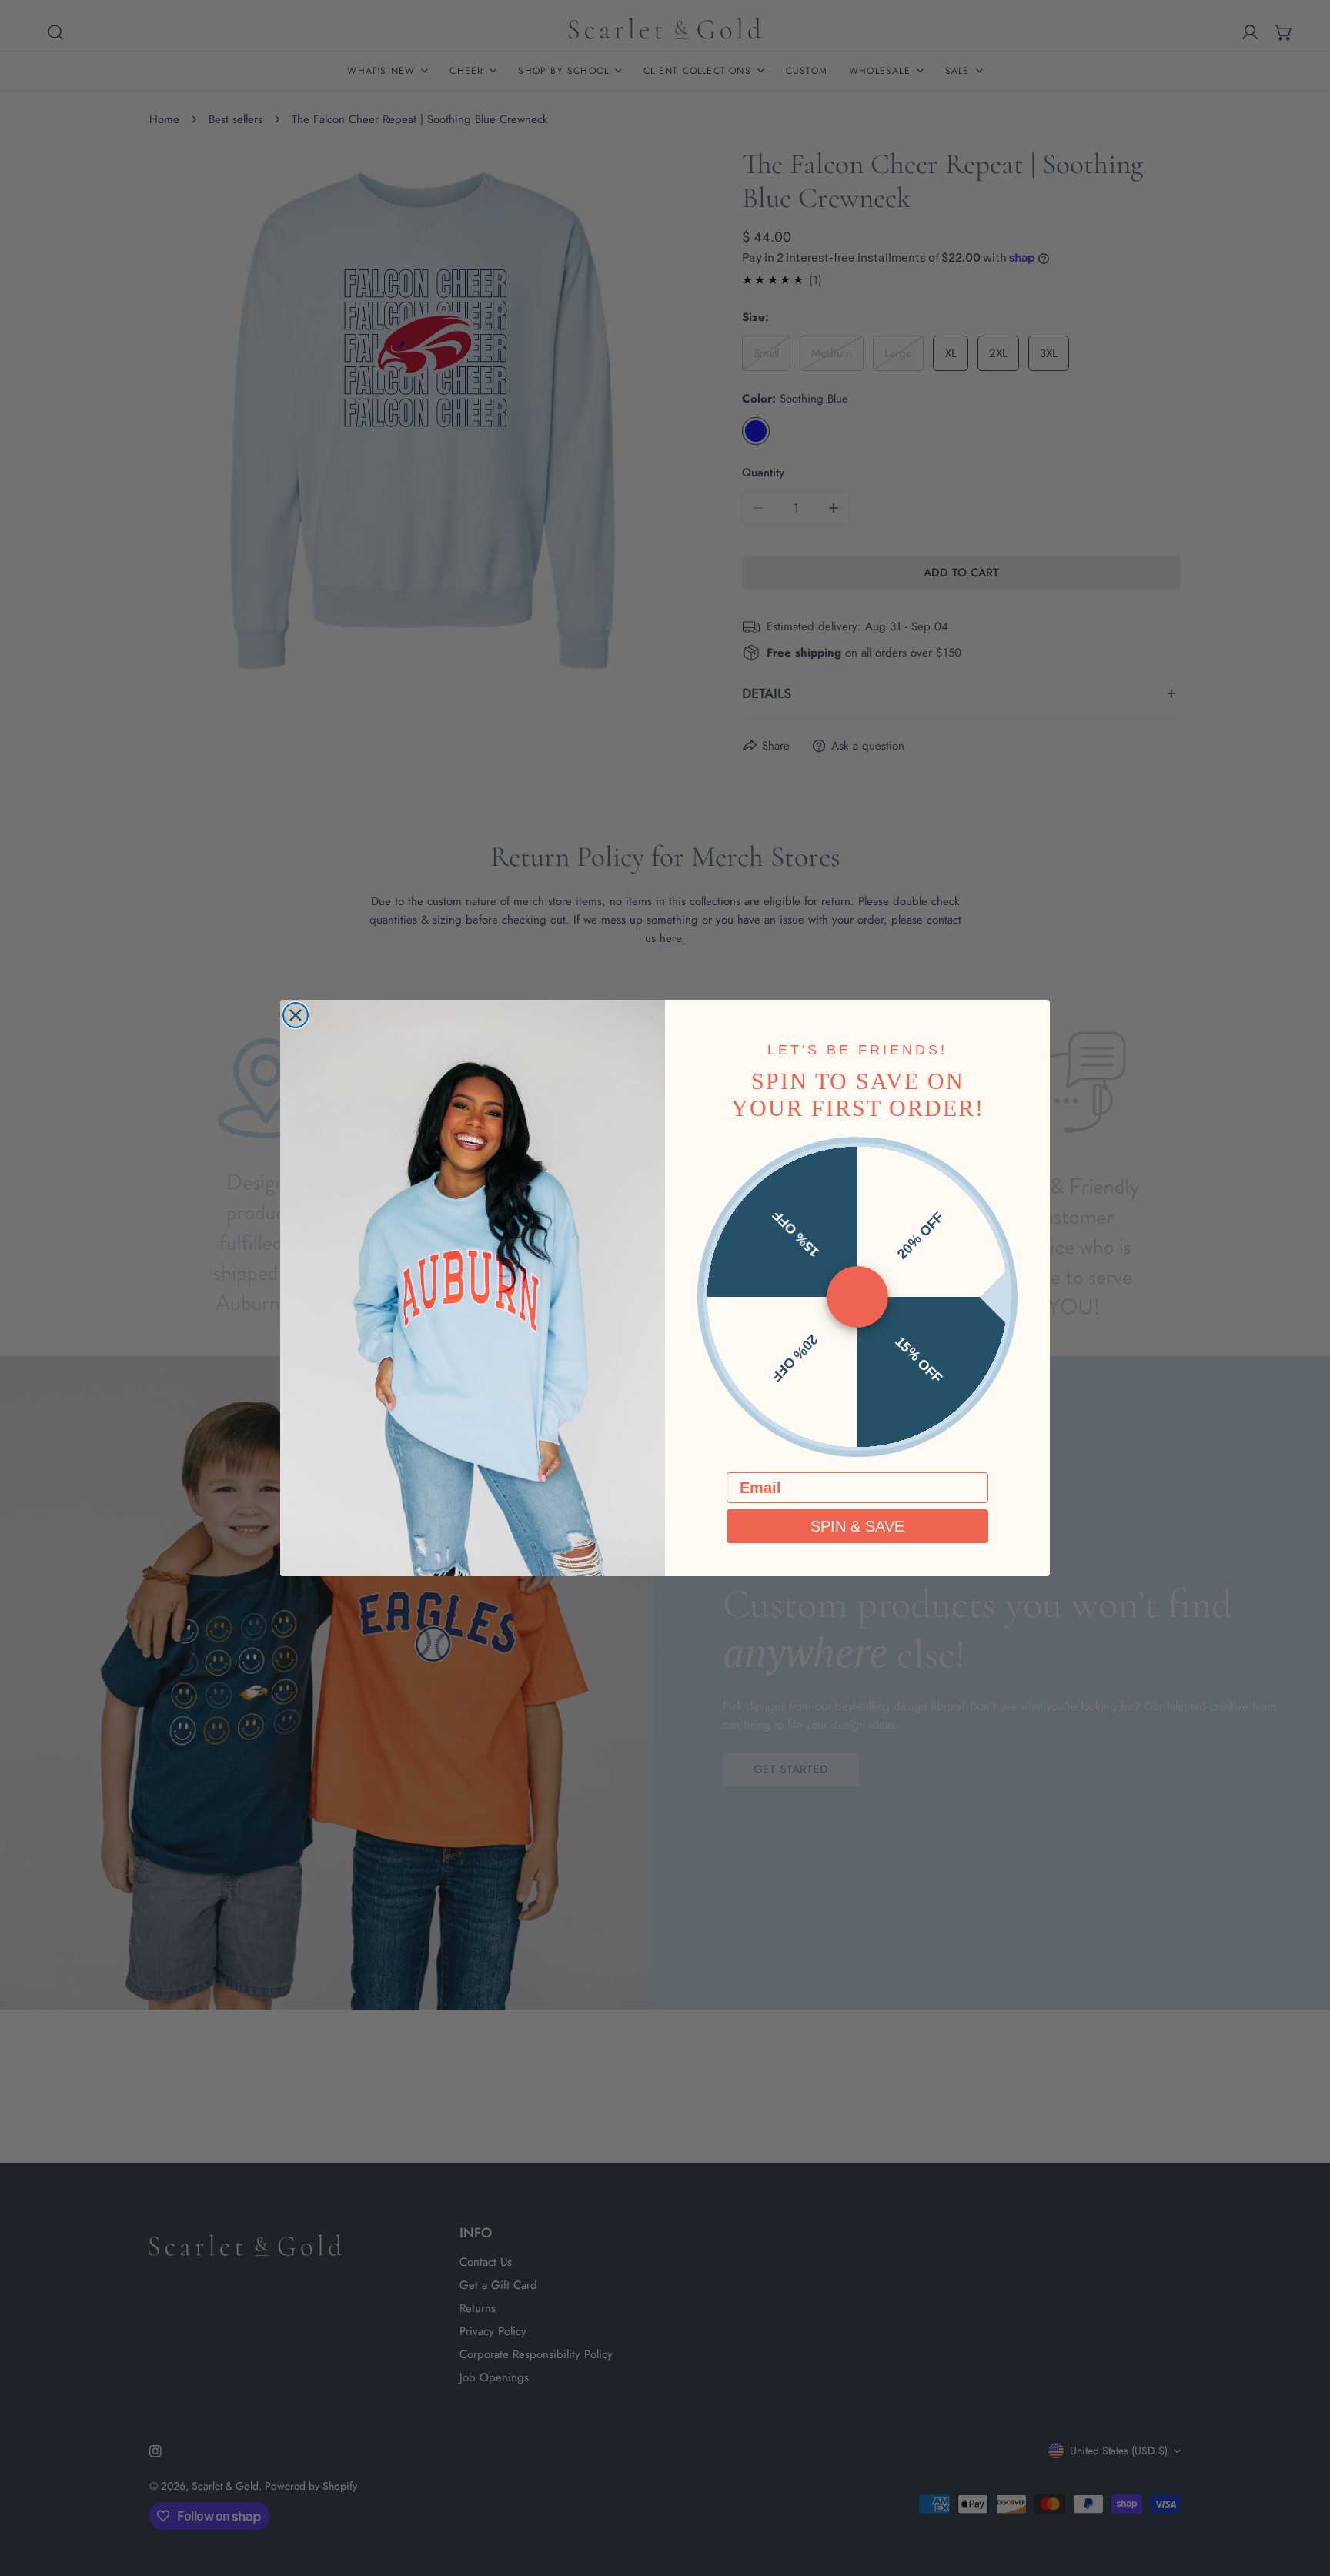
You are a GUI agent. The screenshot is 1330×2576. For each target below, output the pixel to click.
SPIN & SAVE (857, 1526)
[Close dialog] (296, 1015)
